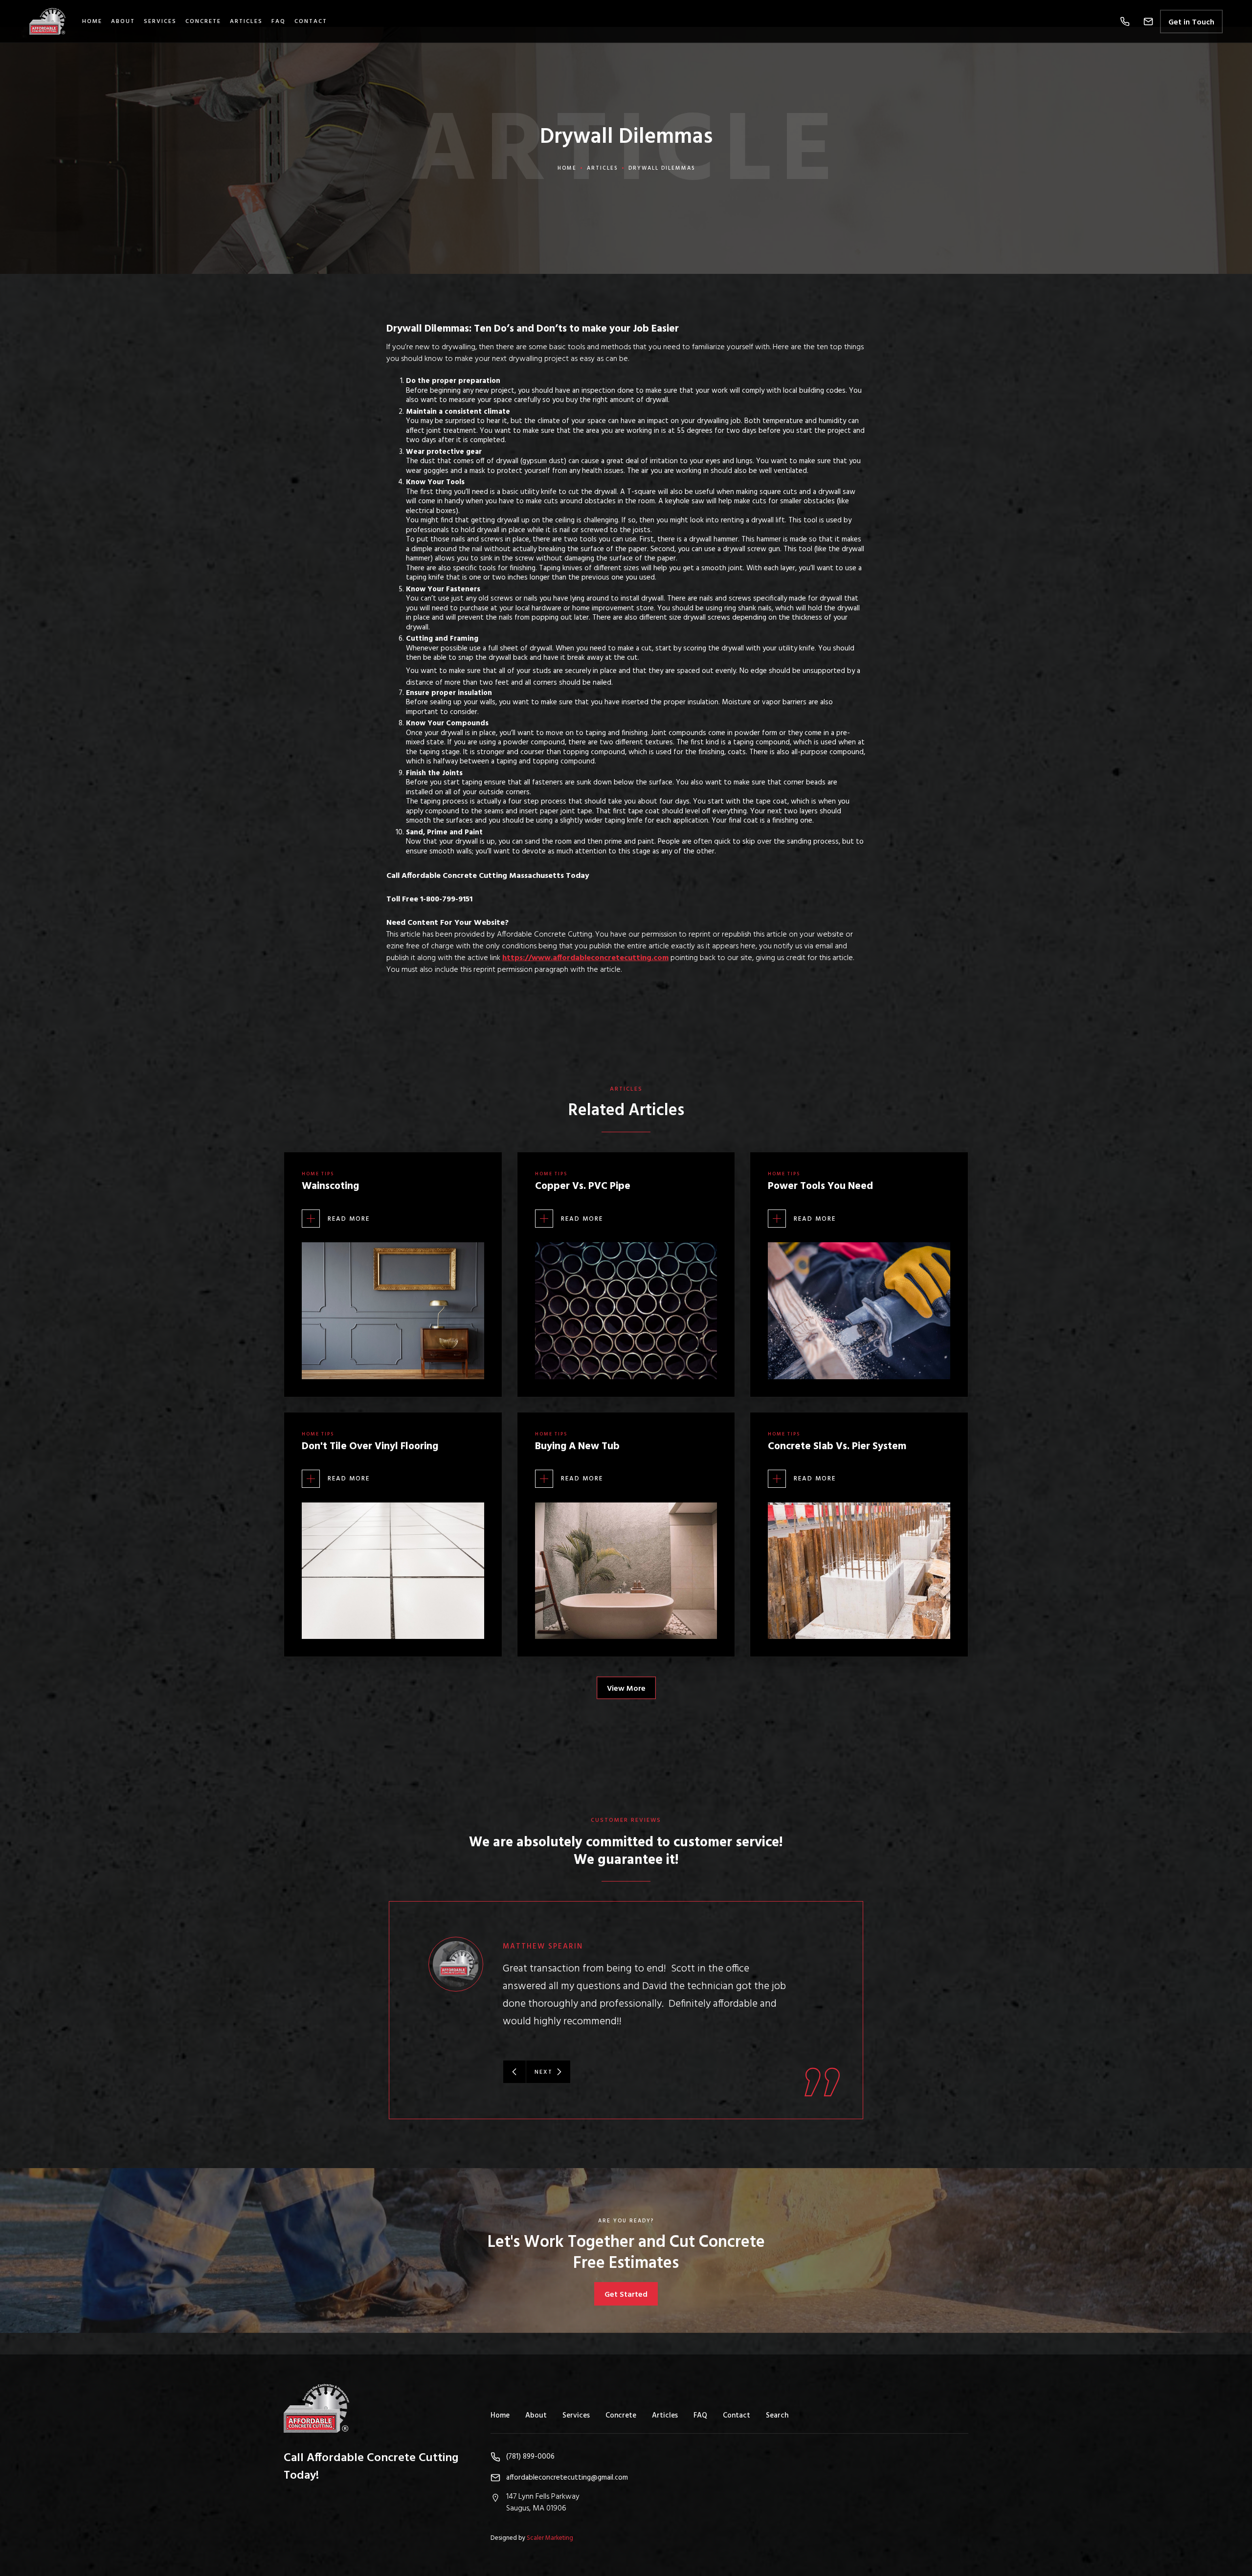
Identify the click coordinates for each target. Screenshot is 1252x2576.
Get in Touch (1191, 22)
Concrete (203, 22)
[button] (1125, 22)
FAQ (279, 22)
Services (160, 22)
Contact (311, 22)
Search (777, 2416)
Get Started (626, 2295)
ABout (123, 22)
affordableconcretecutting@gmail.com (567, 2478)
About (536, 2416)
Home (92, 22)
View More (626, 1689)
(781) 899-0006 (530, 2457)
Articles (246, 22)
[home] (53, 21)
